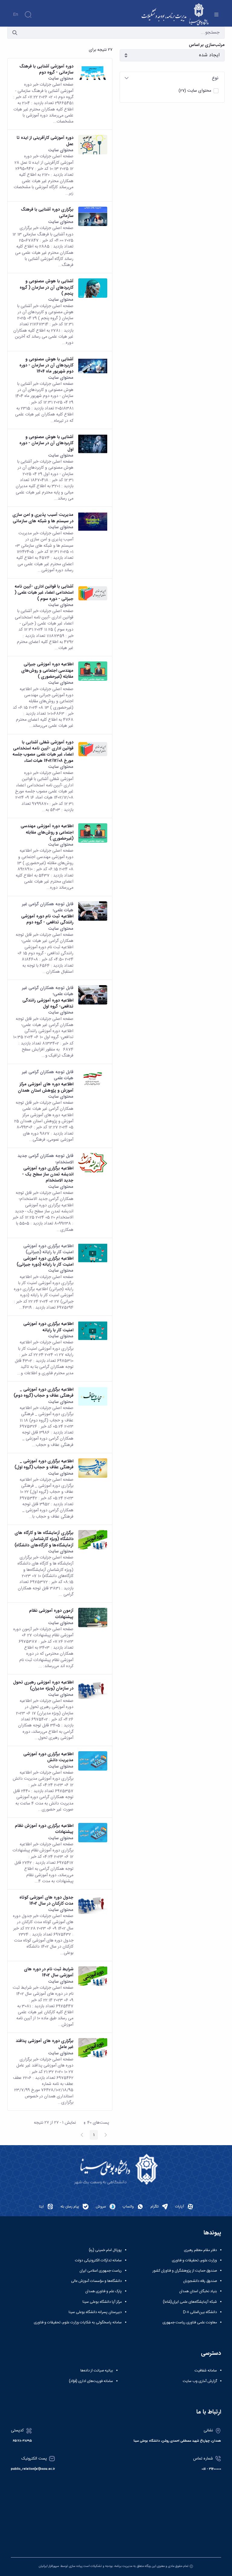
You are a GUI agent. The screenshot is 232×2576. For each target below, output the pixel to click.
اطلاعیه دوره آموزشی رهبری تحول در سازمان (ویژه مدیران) (43, 1685)
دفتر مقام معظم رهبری (200, 2250)
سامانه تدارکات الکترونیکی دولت (98, 2260)
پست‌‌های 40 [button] (95, 2123)
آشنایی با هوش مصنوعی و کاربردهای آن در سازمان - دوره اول (46, 443)
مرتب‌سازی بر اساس (207, 45)
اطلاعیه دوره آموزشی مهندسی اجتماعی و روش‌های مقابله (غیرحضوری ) (47, 832)
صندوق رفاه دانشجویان (200, 2281)
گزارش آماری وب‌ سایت (200, 2381)
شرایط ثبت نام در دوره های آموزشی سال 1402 (49, 1972)
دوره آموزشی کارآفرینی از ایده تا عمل (45, 141)
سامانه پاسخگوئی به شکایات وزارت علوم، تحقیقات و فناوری (78, 2322)
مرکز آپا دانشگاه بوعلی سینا (102, 2302)
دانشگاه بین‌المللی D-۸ (200, 2312)
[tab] (172, 78)
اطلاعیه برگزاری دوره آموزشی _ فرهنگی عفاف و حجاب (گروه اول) (44, 1464)
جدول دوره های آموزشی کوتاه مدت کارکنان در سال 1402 (46, 1901)
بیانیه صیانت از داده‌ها (97, 2371)
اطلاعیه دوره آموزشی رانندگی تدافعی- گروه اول (48, 1003)
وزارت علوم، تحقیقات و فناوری (194, 2260)
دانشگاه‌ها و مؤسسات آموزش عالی (96, 2281)
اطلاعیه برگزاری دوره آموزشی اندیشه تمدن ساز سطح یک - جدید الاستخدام (48, 1174)
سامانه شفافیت (206, 2371)
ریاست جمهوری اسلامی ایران (101, 2271)
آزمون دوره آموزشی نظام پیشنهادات (51, 1614)
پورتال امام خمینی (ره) (105, 2250)
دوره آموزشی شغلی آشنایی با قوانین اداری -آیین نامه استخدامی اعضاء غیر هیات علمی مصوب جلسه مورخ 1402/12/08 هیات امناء (43, 751)
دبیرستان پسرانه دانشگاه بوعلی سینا (95, 2312)
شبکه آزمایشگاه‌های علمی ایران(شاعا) (190, 2302)
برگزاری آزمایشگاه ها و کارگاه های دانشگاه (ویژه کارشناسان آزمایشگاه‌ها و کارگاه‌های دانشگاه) (44, 1539)
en (16, 15)
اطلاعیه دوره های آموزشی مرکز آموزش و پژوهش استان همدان (46, 1087)
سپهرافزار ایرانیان (49, 2566)
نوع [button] (215, 78)
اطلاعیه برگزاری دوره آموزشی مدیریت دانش (48, 1757)
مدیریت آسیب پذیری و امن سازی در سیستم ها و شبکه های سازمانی (43, 518)
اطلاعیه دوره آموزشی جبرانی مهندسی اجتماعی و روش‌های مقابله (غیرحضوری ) (47, 670)
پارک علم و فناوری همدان (103, 2291)
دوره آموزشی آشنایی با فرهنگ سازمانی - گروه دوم (46, 69)
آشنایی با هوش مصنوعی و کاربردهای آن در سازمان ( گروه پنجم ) (47, 287)
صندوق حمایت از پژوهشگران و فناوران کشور (185, 2271)
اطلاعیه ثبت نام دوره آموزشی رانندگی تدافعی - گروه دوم (47, 919)
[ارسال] (15, 33)
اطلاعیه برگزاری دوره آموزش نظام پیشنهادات (44, 1829)
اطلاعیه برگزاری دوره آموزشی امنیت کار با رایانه (48, 1327)
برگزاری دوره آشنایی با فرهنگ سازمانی (47, 213)
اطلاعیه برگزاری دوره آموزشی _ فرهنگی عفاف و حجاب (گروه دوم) (43, 1393)
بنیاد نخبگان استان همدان (198, 2291)
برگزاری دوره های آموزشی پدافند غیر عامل (45, 2044)
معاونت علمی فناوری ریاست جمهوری (190, 2322)
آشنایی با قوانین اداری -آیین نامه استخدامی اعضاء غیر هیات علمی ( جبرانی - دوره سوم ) (44, 593)
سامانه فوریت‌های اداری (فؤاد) (91, 2381)
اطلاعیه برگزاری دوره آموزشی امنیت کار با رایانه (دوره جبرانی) (45, 1262)
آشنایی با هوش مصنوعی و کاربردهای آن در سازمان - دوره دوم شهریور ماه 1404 (46, 365)
